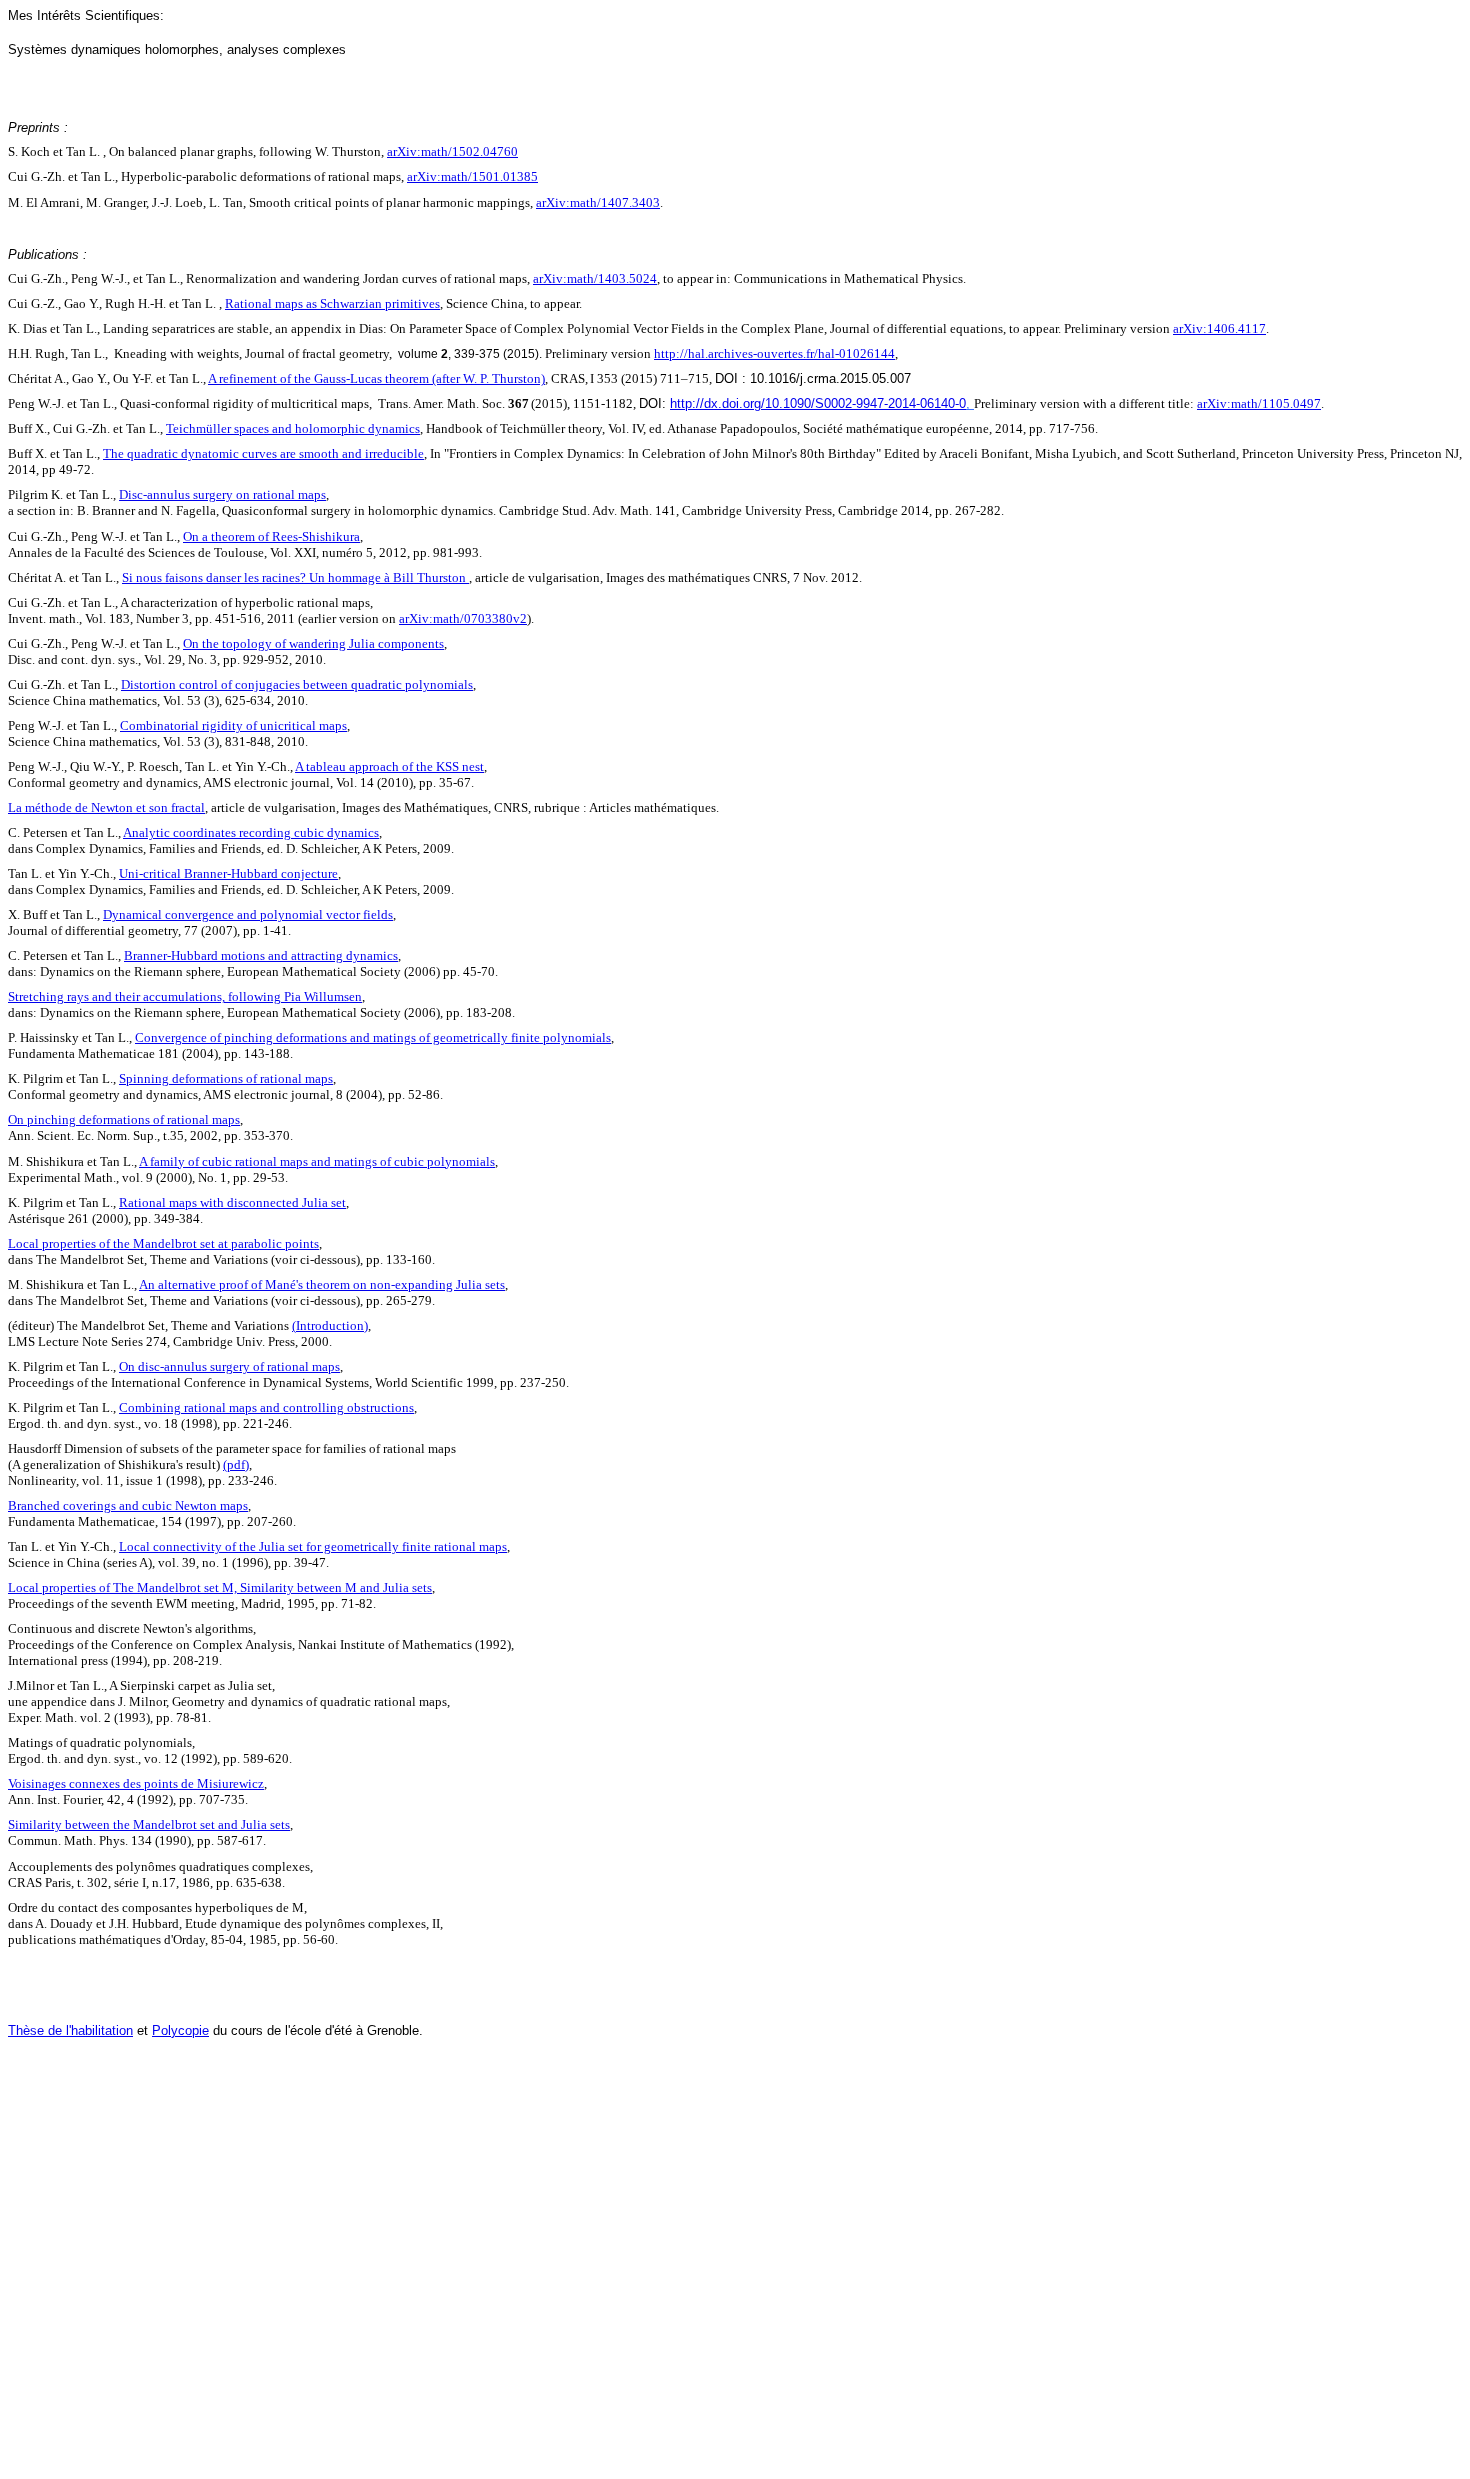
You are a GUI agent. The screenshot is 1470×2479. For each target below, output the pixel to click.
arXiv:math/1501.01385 (472, 176)
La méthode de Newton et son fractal (106, 807)
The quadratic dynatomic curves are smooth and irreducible (263, 453)
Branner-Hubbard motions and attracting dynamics (261, 955)
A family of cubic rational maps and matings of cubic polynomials (317, 1161)
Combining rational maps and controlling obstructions (266, 1407)
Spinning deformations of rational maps (226, 1078)
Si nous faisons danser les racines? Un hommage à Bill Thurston (295, 577)
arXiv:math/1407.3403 (598, 202)
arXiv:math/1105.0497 (1259, 403)
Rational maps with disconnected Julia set (232, 1202)
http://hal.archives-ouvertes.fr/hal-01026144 (774, 353)
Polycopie (180, 2030)
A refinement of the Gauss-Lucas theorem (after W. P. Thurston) (376, 378)
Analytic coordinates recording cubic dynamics (251, 832)
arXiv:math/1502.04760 (452, 151)
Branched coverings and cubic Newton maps (128, 1505)
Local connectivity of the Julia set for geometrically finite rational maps (313, 1546)
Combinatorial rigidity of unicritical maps (233, 725)
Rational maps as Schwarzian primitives (332, 303)
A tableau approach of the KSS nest (389, 766)
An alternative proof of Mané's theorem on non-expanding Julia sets (322, 1284)
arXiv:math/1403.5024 (595, 278)
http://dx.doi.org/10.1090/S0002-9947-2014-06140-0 (818, 403)
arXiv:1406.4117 (1219, 328)
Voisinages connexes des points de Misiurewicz (136, 1783)
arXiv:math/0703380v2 (463, 618)
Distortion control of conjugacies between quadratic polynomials (297, 684)
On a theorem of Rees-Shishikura (271, 536)
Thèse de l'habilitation (70, 2030)
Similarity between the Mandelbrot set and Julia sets (149, 1824)
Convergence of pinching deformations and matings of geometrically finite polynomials (373, 1037)
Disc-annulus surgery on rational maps (222, 494)
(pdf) (236, 1464)
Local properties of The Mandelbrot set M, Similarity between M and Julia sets (220, 1587)
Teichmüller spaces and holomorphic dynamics (293, 428)
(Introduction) (330, 1325)
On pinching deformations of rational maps (124, 1119)
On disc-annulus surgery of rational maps (229, 1366)
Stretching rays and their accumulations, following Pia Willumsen (185, 996)
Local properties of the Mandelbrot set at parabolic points (163, 1243)
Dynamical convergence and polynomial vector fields (248, 914)
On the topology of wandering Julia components (313, 643)
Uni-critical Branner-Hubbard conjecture (228, 873)
